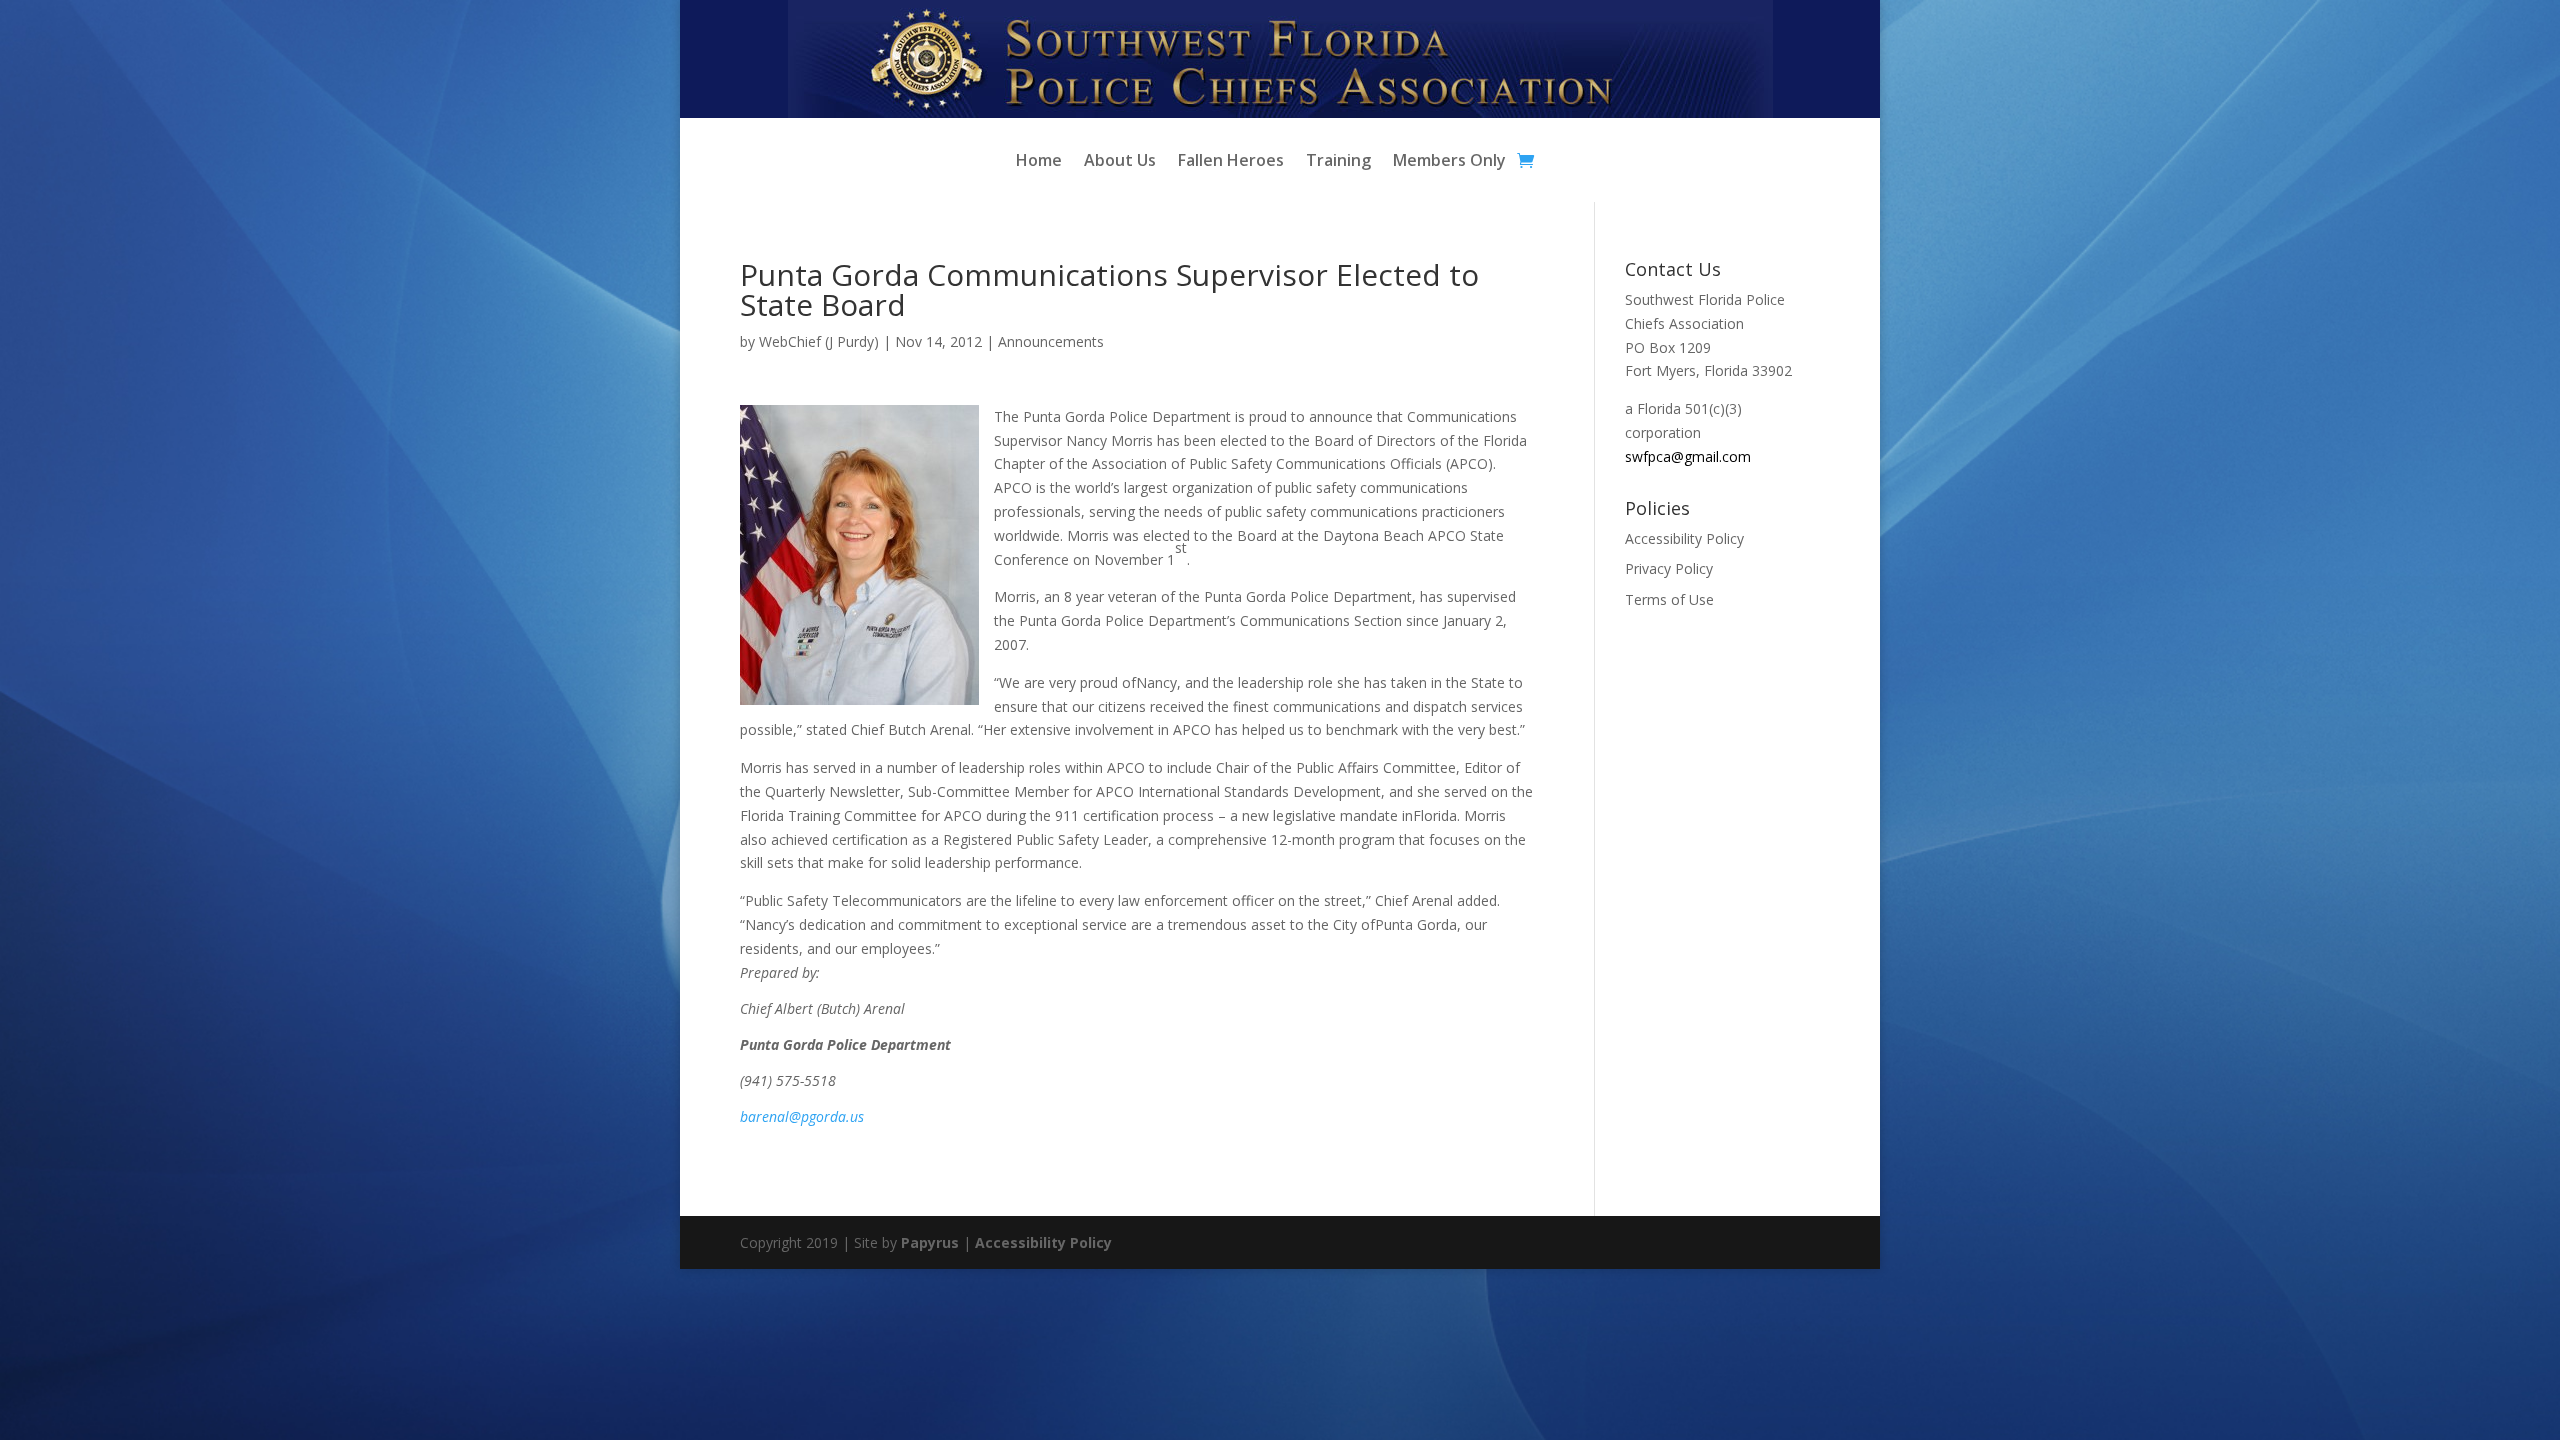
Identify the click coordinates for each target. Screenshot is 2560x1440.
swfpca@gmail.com (1688, 456)
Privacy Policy (1669, 568)
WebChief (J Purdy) (819, 341)
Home (1039, 162)
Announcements (1051, 341)
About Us (1120, 162)
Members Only (1449, 162)
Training (1338, 162)
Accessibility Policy (1684, 538)
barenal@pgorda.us (802, 1116)
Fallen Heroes (1231, 162)
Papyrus (930, 1242)
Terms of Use (1669, 599)
